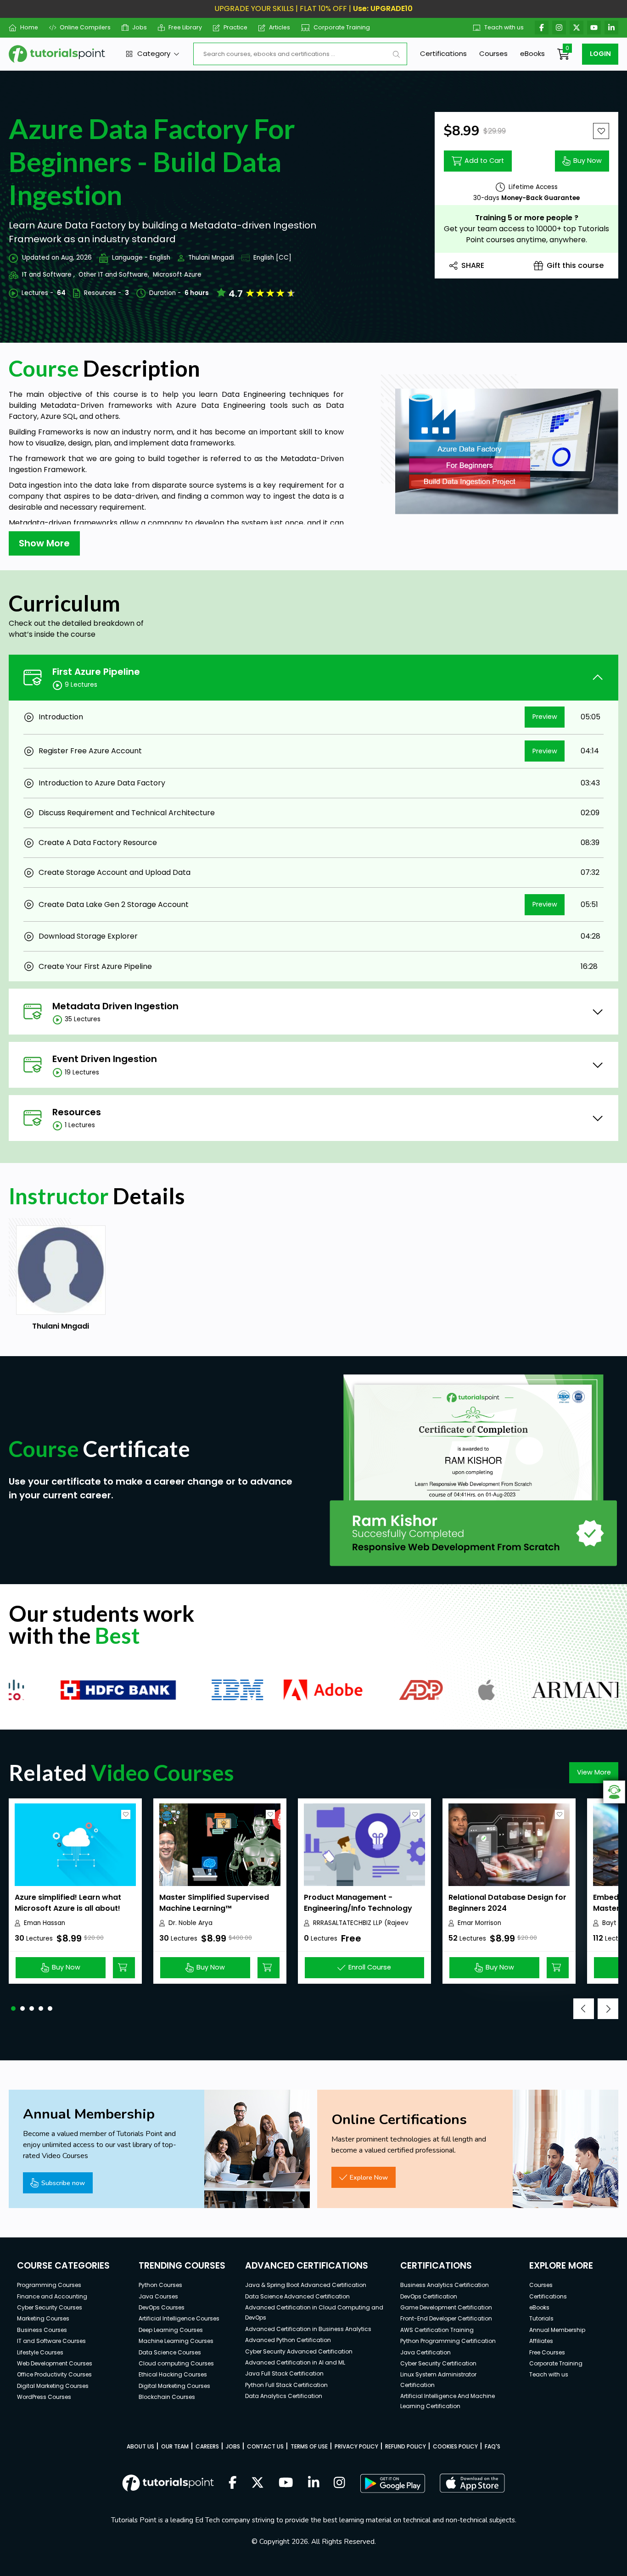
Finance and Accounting (52, 2296)
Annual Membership (557, 2330)
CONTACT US (265, 2446)
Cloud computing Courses (176, 2363)
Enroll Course (370, 1967)
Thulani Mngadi (211, 258)
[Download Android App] (392, 2483)
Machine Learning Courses (176, 2341)
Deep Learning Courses (171, 2330)
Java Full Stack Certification (284, 2373)
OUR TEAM (175, 2446)
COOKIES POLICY (455, 2446)
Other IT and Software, (114, 275)
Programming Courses (49, 2285)
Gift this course (575, 265)
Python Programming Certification (448, 2341)
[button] (13, 2009)
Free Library (185, 27)
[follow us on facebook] (233, 2483)
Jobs (140, 27)
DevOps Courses (162, 2307)
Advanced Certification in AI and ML (295, 2362)
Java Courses (158, 2296)
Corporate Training (342, 27)
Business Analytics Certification (445, 2285)
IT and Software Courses (51, 2341)
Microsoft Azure (177, 275)
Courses (493, 53)
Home (29, 27)
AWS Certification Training (437, 2330)
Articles (280, 27)
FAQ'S (493, 2446)
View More (594, 1772)
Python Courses (160, 2285)
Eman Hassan (45, 1923)
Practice (235, 27)
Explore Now (369, 2177)
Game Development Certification (446, 2307)
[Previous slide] (584, 2009)
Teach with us (504, 27)
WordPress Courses (44, 2397)
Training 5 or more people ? (527, 218)
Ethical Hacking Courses (173, 2374)
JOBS (233, 2446)
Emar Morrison (479, 1923)
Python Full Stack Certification (286, 2385)
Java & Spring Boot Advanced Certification (306, 2285)
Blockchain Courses (167, 2397)
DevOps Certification (429, 2296)
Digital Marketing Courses (53, 2386)
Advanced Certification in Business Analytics (308, 2329)
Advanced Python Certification (288, 2340)
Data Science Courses (170, 2352)
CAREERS (207, 2446)
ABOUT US (140, 2446)
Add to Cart (484, 161)
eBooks (532, 53)
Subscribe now (63, 2183)
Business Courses (42, 2330)
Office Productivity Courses (54, 2374)
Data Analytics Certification (284, 2396)
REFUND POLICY (406, 2446)
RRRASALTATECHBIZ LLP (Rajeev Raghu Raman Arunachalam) (361, 1923)
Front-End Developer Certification (446, 2318)
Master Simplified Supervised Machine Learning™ (214, 1903)
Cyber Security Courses (50, 2307)
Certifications (443, 53)
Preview (545, 717)
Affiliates (541, 2341)
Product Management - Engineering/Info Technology (358, 1903)
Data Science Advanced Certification (297, 2296)
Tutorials (541, 2318)
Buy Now (588, 161)
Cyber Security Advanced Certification (299, 2351)
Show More (44, 543)
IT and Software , (48, 275)
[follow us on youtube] (286, 2483)
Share (473, 265)
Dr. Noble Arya (190, 1923)
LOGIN (600, 54)
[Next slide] (608, 2009)
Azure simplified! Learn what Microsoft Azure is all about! (68, 1903)
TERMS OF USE (309, 2446)
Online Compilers (85, 27)
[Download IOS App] (472, 2483)
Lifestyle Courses (40, 2352)
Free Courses (547, 2352)
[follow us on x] (258, 2483)
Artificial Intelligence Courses (179, 2318)
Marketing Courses (43, 2318)
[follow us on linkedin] (314, 2483)
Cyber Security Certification (438, 2363)
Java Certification (425, 2352)
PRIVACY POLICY (356, 2446)
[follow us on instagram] (339, 2483)
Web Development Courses (55, 2363)
